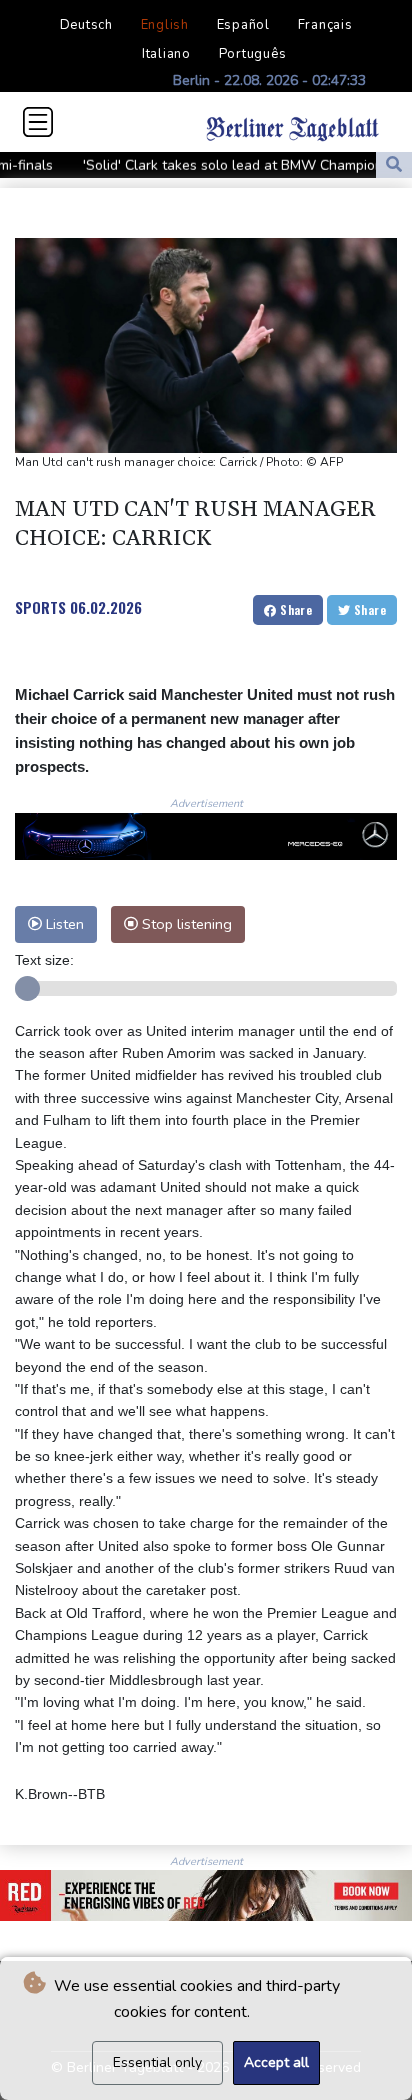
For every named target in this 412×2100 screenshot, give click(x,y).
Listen (63, 924)
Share (294, 609)
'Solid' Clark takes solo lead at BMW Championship (221, 165)
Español (243, 25)
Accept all (276, 2062)
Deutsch (86, 25)
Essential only (157, 2062)
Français (325, 25)
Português (253, 54)
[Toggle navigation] (38, 122)
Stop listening (185, 924)
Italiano (166, 54)
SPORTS (40, 607)
